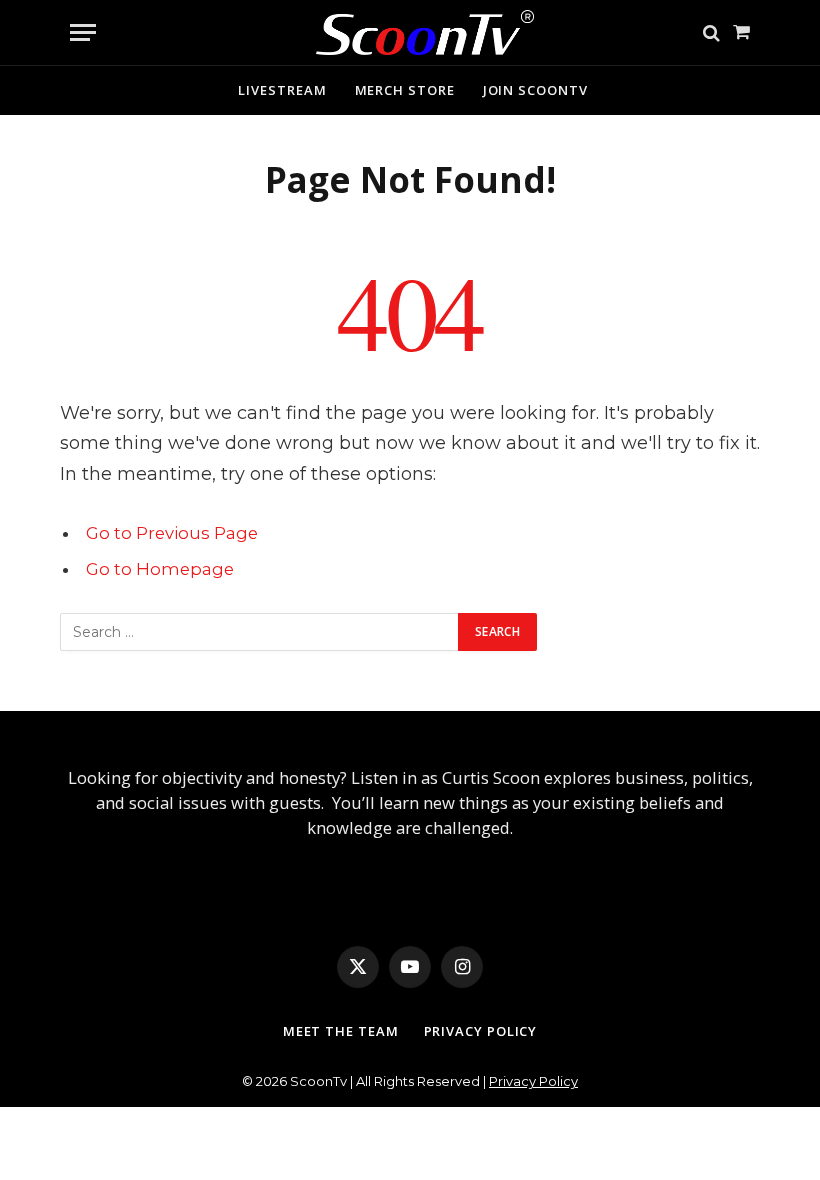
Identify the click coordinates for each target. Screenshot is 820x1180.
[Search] (711, 32)
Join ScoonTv (535, 90)
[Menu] (83, 32)
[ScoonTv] (410, 27)
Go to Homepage (160, 569)
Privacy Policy (481, 1031)
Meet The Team (341, 1031)
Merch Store (405, 90)
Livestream (282, 90)
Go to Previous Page (172, 533)
